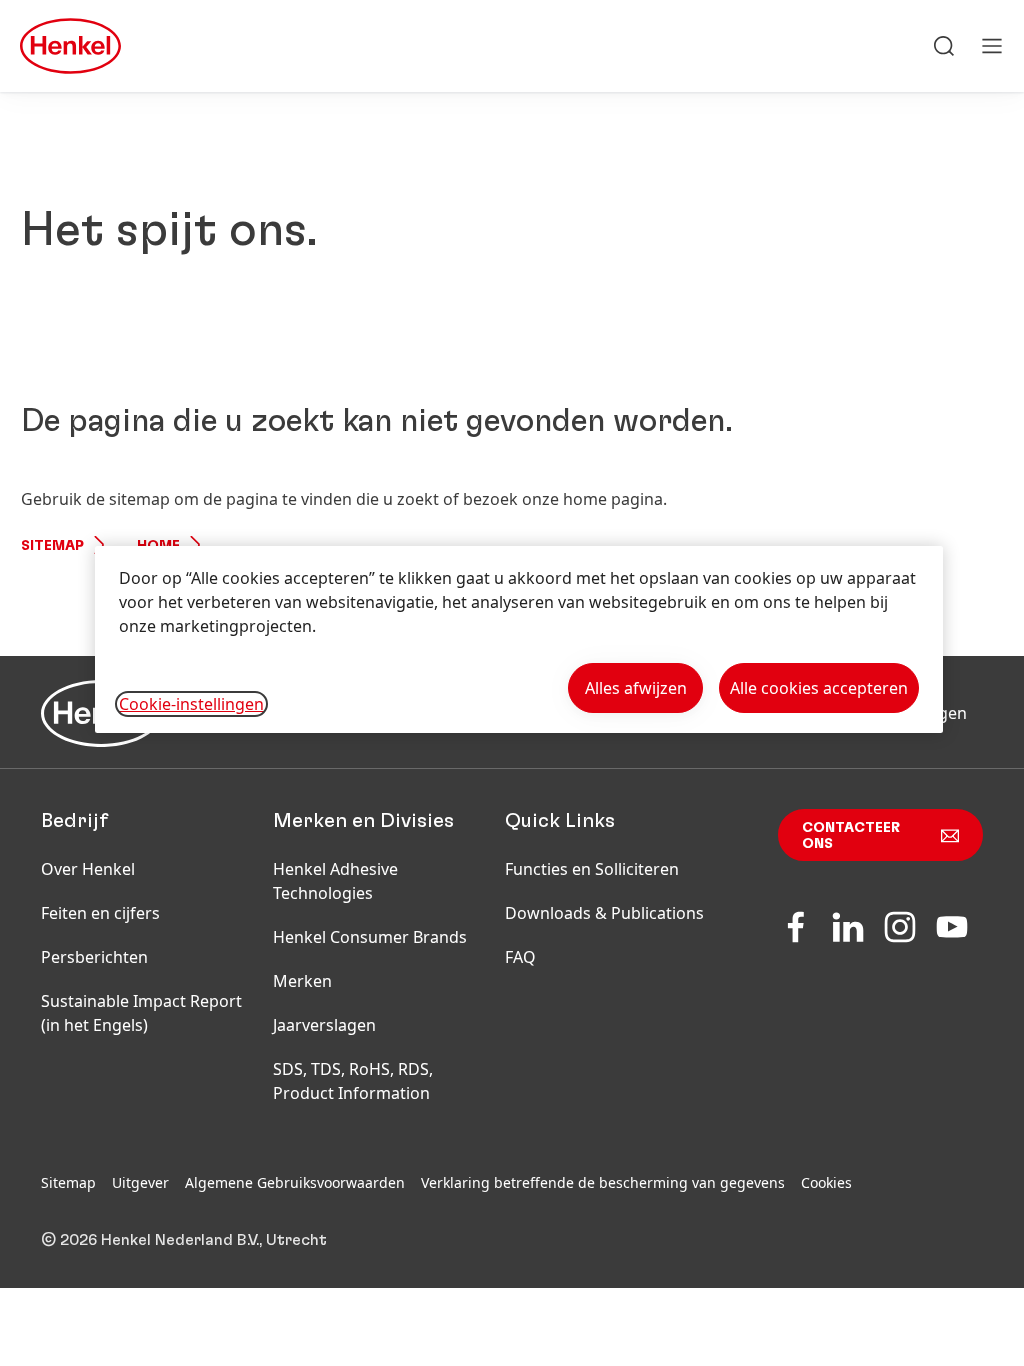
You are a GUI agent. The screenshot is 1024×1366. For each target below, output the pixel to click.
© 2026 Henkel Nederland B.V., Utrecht (184, 1240)
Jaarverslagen (324, 1025)
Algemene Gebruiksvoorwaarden (295, 1182)
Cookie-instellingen (191, 704)
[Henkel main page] (70, 46)
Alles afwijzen (636, 688)
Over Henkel (88, 869)
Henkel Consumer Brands (370, 937)
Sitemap (52, 546)
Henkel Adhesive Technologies (335, 881)
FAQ (520, 957)
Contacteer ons (851, 836)
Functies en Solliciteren (592, 869)
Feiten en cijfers (100, 913)
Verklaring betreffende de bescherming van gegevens (603, 1182)
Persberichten (94, 957)
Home (158, 546)
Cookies (826, 1182)
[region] (519, 639)
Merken (302, 981)
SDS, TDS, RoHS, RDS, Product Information (353, 1081)
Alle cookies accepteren (819, 688)
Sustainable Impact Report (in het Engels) (141, 1013)
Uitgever (140, 1182)
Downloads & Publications (604, 913)
